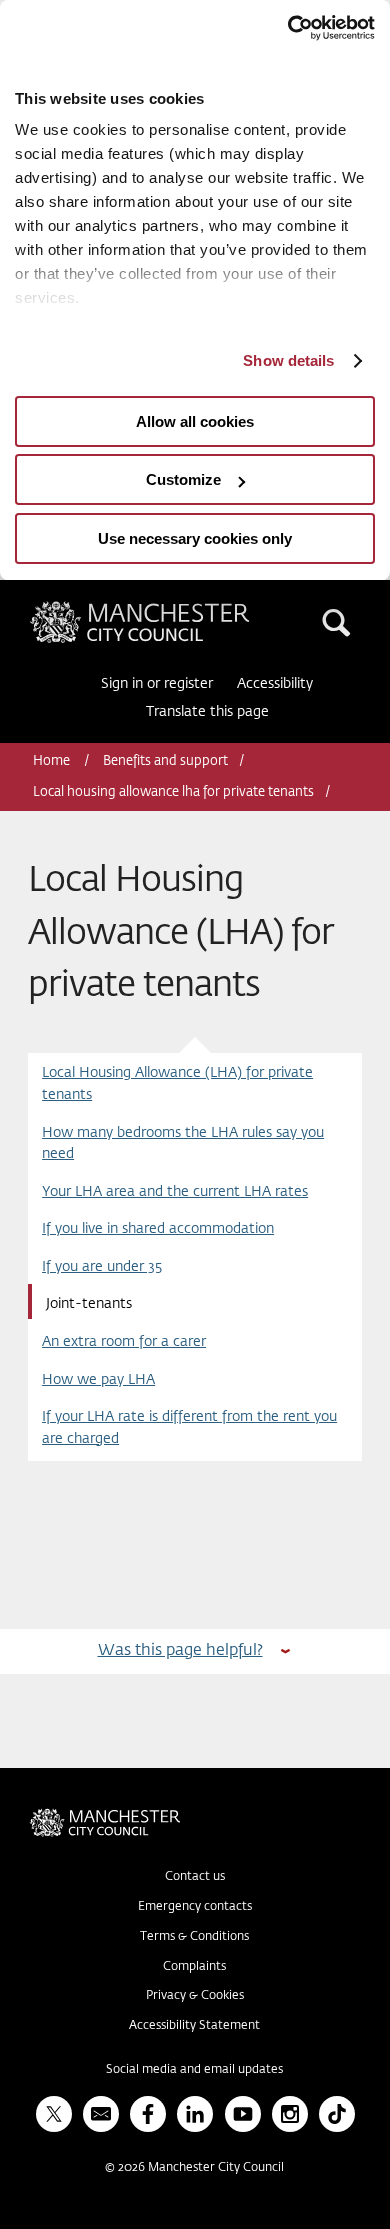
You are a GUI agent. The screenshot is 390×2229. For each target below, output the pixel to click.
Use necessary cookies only (195, 538)
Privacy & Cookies (195, 1996)
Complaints (194, 1967)
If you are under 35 (102, 1267)
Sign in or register (157, 684)
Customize (183, 479)
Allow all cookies (195, 421)
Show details (288, 360)
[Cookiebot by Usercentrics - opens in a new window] (287, 28)
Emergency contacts (195, 1907)
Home (53, 761)
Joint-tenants (89, 1304)
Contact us (195, 1877)
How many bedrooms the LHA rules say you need (183, 1143)
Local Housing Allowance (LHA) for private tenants (177, 1083)
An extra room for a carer (124, 1342)
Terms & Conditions (194, 1937)
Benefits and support (165, 761)
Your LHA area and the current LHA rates (175, 1192)
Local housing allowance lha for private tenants (173, 792)
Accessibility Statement (194, 2026)
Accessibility (275, 684)
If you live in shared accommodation (158, 1229)
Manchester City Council (174, 609)
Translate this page (207, 712)
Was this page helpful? (180, 1650)
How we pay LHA (98, 1380)
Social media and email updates (194, 2070)
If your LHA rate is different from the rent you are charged (189, 1427)
